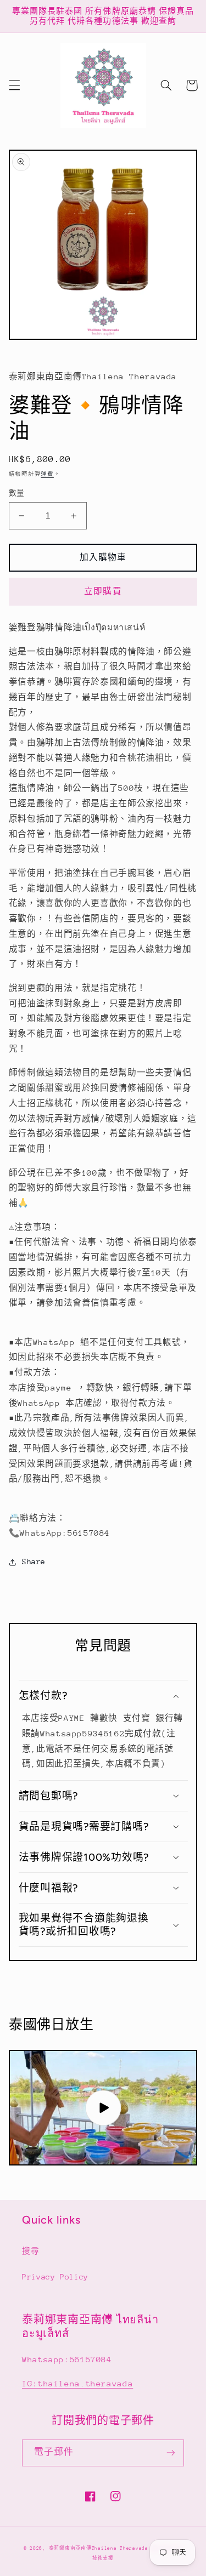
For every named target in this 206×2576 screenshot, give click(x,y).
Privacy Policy (55, 2277)
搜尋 (30, 2251)
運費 (47, 474)
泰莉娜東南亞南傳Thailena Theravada (99, 2548)
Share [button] (34, 1561)
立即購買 (103, 591)
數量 (17, 493)
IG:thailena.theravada (77, 2383)
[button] (14, 86)
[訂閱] (171, 2453)
